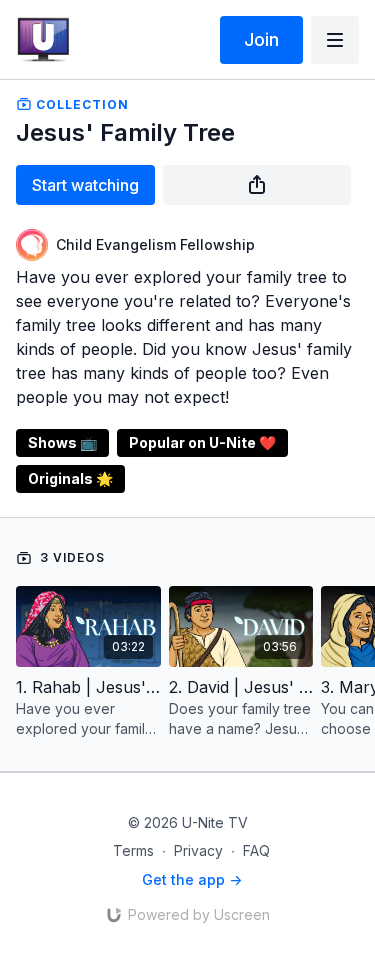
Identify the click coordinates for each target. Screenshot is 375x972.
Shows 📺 (62, 442)
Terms (133, 850)
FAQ (256, 850)
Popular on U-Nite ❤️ (202, 442)
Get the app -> (192, 879)
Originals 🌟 (70, 478)
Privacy (198, 850)
